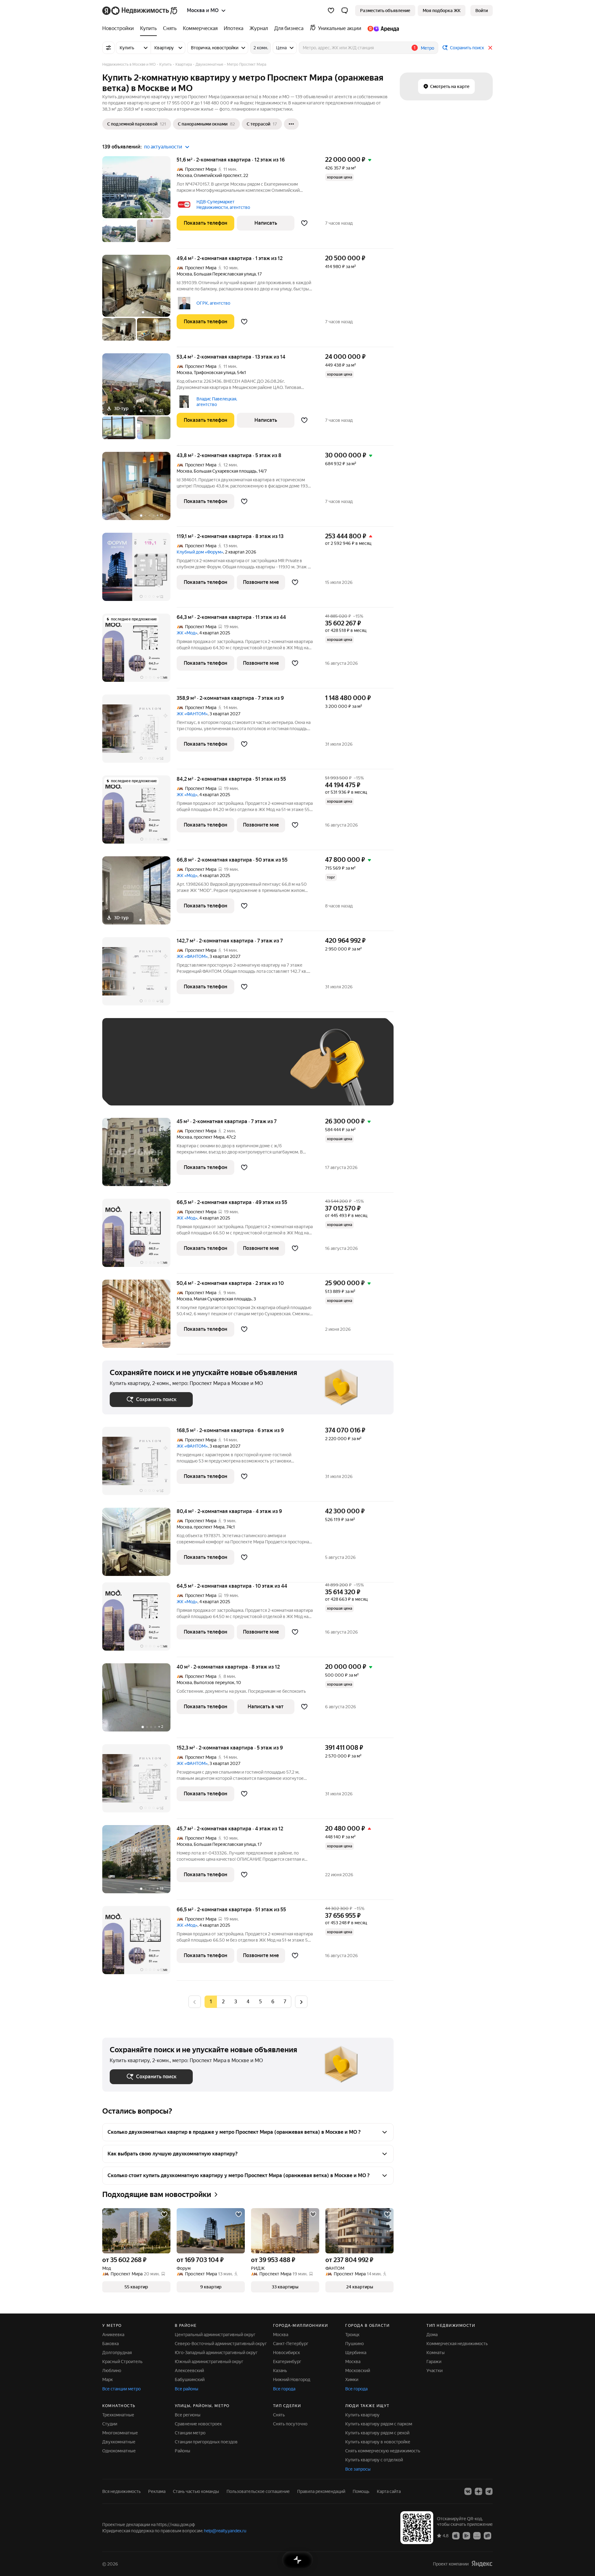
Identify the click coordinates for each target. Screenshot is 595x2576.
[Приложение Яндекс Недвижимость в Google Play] (466, 2535)
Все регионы (188, 2415)
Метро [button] (428, 48)
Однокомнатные (119, 2451)
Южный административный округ (209, 2362)
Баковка (110, 2344)
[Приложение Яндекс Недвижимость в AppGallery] (477, 2535)
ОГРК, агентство (213, 303)
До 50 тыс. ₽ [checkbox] (170, 1071)
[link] (482, 11)
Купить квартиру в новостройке (378, 2442)
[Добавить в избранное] (304, 223)
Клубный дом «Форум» (200, 552)
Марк (108, 2380)
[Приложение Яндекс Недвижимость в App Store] (456, 2535)
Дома (432, 2335)
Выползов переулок (214, 1683)
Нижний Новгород (292, 2380)
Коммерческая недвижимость (457, 2344)
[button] (345, 11)
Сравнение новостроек (198, 2424)
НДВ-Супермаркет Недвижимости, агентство (223, 205)
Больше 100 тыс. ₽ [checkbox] (137, 1089)
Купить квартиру (362, 2415)
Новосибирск (286, 2353)
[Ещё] (291, 124)
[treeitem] (120, 29)
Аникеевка (113, 2335)
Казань (280, 2371)
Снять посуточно (290, 2424)
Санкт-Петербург (291, 2344)
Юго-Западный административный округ (216, 2353)
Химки (352, 2380)
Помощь (361, 2491)
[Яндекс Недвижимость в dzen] (478, 2491)
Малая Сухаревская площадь (223, 1299)
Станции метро (190, 2433)
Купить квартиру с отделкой (374, 2460)
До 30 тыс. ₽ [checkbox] (130, 1071)
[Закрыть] (490, 48)
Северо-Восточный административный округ (221, 2344)
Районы (183, 2451)
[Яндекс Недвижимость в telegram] (489, 2491)
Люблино (112, 2371)
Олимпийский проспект (218, 175)
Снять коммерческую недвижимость (383, 2451)
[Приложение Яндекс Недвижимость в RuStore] (487, 2535)
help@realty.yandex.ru (225, 2531)
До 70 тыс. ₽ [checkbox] (211, 1071)
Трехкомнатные (118, 2415)
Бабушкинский (190, 2380)
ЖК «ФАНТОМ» (192, 714)
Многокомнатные (120, 2433)
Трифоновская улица (214, 373)
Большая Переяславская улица (225, 274)
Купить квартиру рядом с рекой (377, 2433)
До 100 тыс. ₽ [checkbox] (253, 1071)
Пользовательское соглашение (258, 2491)
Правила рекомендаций (321, 2491)
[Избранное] (331, 11)
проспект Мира (209, 1137)
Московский (358, 2371)
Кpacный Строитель (122, 2362)
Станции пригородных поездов (206, 2442)
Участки (434, 2371)
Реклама (157, 2491)
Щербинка (356, 2353)
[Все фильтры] (108, 48)
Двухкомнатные (119, 2442)
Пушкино (355, 2344)
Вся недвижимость (121, 2491)
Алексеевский (189, 2371)
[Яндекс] (482, 2564)
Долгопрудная (117, 2353)
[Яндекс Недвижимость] (140, 11)
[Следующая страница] (301, 2002)
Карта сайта (389, 2491)
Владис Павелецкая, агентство (217, 402)
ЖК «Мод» (187, 633)
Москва (184, 175)
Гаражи (434, 2362)
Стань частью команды (196, 2491)
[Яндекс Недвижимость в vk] (468, 2491)
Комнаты (436, 2353)
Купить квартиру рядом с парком (379, 2424)
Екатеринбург (287, 2362)
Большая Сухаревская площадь (225, 471)
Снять (279, 2415)
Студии (110, 2424)
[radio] (223, 2002)
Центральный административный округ (215, 2335)
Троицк (352, 2335)
